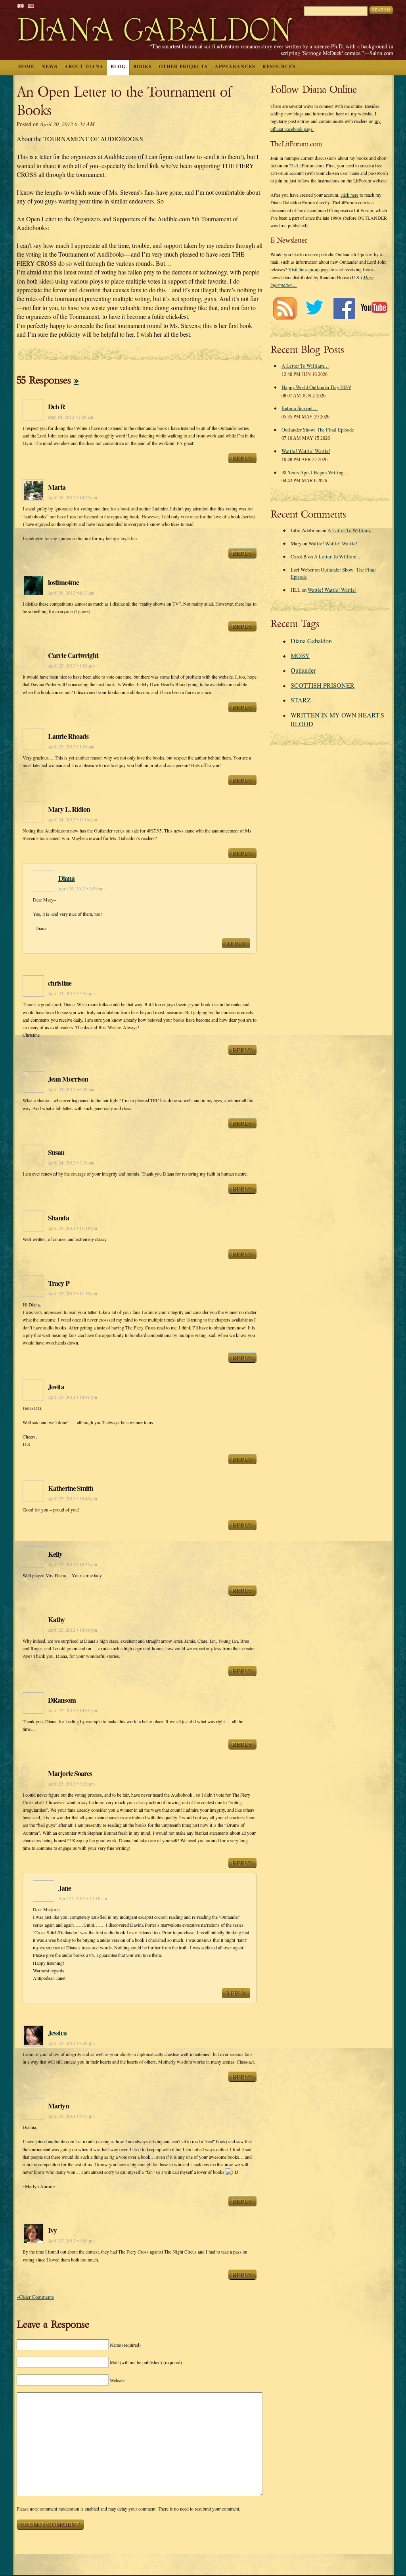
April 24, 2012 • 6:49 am (71, 1089)
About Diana (84, 66)
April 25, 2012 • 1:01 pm (71, 666)
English (21, 6)
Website (117, 2380)
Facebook (344, 308)
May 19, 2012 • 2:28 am (71, 417)
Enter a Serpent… (300, 408)
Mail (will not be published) (146, 2362)
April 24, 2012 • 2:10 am (71, 1163)
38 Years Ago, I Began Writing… (315, 472)
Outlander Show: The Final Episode (318, 430)
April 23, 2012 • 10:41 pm (73, 1397)
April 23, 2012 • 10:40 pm (73, 1499)
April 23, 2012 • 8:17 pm (71, 2116)
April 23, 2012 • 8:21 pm (71, 1784)
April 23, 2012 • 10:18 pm (73, 1630)
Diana (67, 878)
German (31, 6)
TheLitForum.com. (307, 165)
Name (125, 2345)
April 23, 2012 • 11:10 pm (73, 1294)
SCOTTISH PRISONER (323, 685)
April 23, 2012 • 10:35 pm (73, 1564)
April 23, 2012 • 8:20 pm (71, 2043)
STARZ (301, 700)
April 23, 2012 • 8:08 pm (71, 2241)
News (50, 66)
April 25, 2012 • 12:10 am (83, 1898)
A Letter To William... (350, 530)
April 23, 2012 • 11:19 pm (73, 1228)
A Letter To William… (305, 366)
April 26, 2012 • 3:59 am (81, 889)
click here (350, 195)
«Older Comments (35, 2297)
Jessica (57, 2033)
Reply (242, 458)
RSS (284, 308)
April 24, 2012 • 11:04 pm (73, 820)
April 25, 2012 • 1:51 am (71, 747)
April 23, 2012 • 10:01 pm (73, 1710)
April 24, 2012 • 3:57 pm (71, 993)
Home (26, 66)
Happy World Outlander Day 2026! (316, 387)
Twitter (314, 308)
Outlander (303, 670)
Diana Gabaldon (311, 641)
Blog (118, 66)
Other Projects (183, 66)
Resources (279, 66)
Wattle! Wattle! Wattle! (306, 451)
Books (143, 66)
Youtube (374, 308)
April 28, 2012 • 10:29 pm (73, 498)
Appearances (235, 66)
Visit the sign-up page (309, 269)
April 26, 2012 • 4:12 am (71, 593)
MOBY (300, 655)
